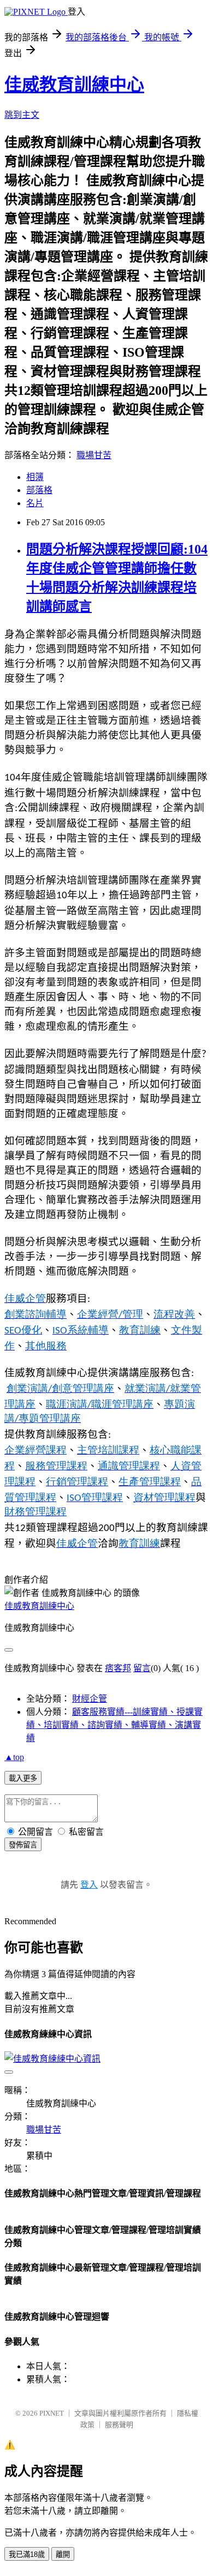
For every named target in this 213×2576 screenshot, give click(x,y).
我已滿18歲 (27, 2554)
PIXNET (52, 2413)
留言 (142, 1668)
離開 (63, 2554)
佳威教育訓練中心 (74, 85)
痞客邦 (118, 1668)
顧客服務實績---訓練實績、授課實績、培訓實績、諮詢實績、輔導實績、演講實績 (114, 1725)
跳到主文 (22, 115)
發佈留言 (23, 1845)
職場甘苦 (94, 455)
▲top (14, 1757)
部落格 (39, 490)
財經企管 (90, 1699)
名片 (35, 503)
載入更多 (23, 1778)
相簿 (35, 477)
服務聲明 (119, 2425)
